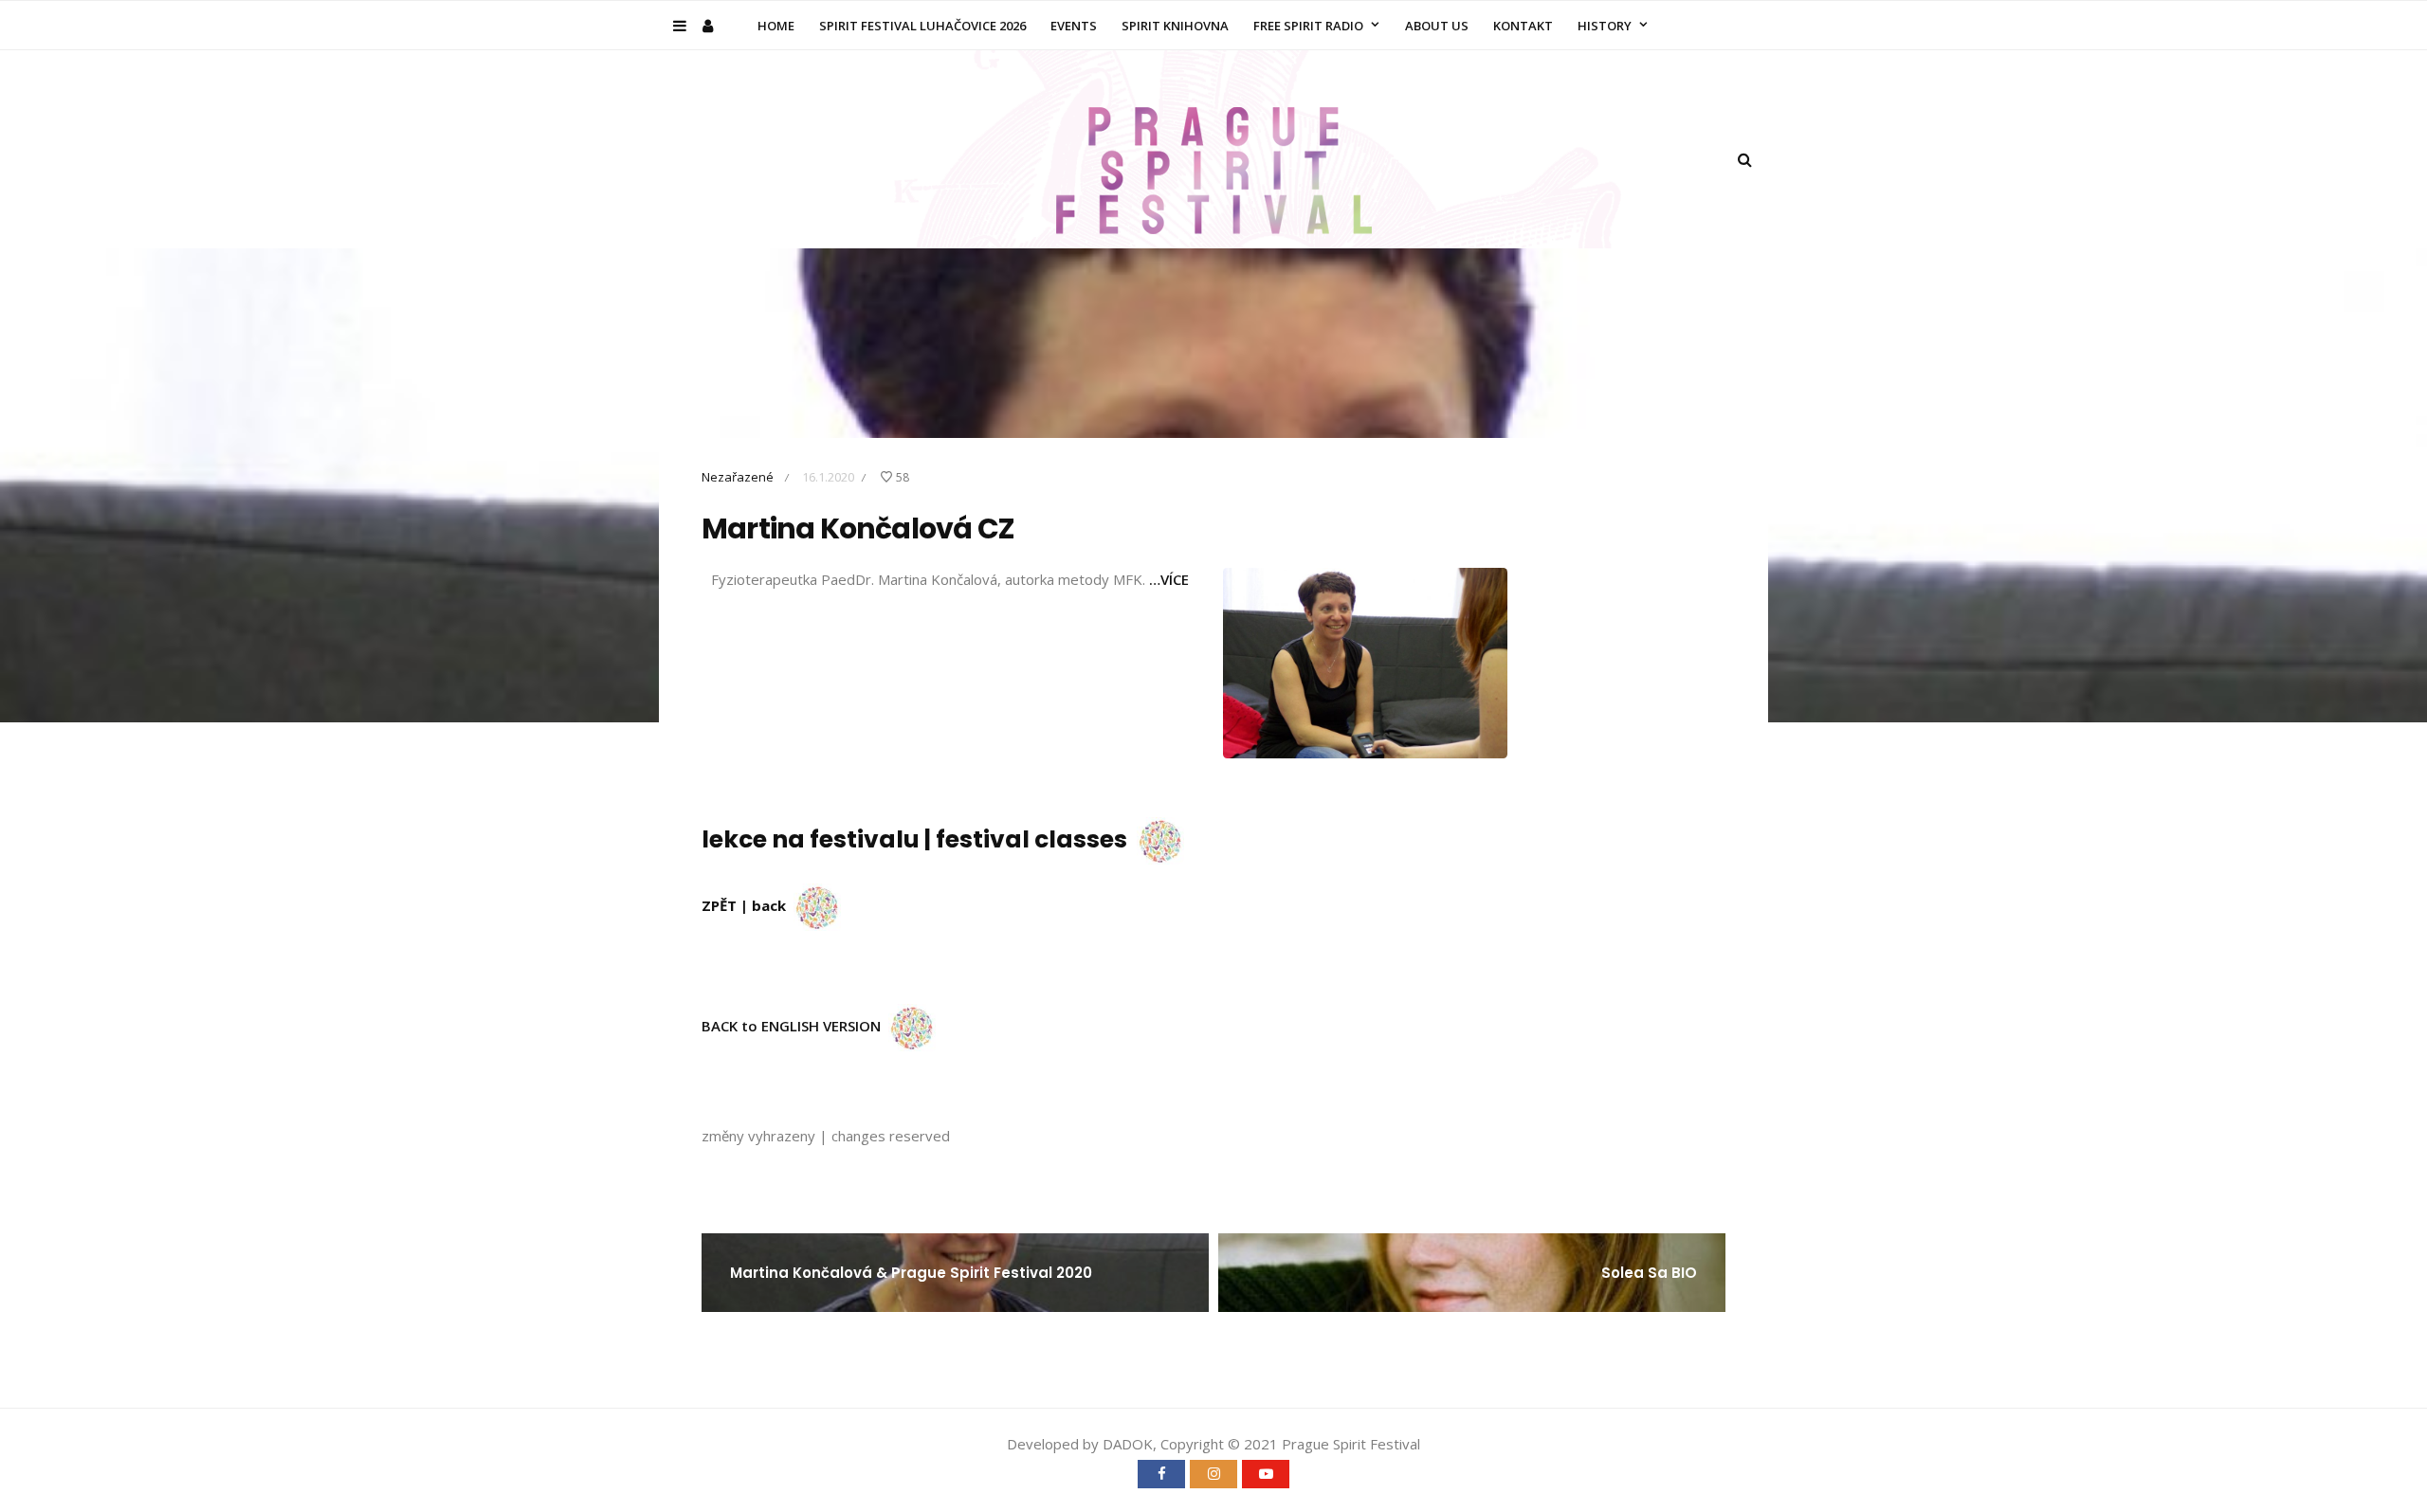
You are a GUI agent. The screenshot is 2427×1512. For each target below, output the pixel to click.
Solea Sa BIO (1649, 1273)
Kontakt (1523, 26)
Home (776, 26)
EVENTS (1074, 26)
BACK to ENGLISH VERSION (795, 1026)
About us (1437, 26)
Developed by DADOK (1080, 1444)
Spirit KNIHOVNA (1175, 26)
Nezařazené (738, 477)
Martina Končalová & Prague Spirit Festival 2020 (911, 1273)
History (1605, 26)
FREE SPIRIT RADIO (1308, 26)
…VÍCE (1169, 579)
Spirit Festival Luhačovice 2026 (922, 26)
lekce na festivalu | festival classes (919, 839)
